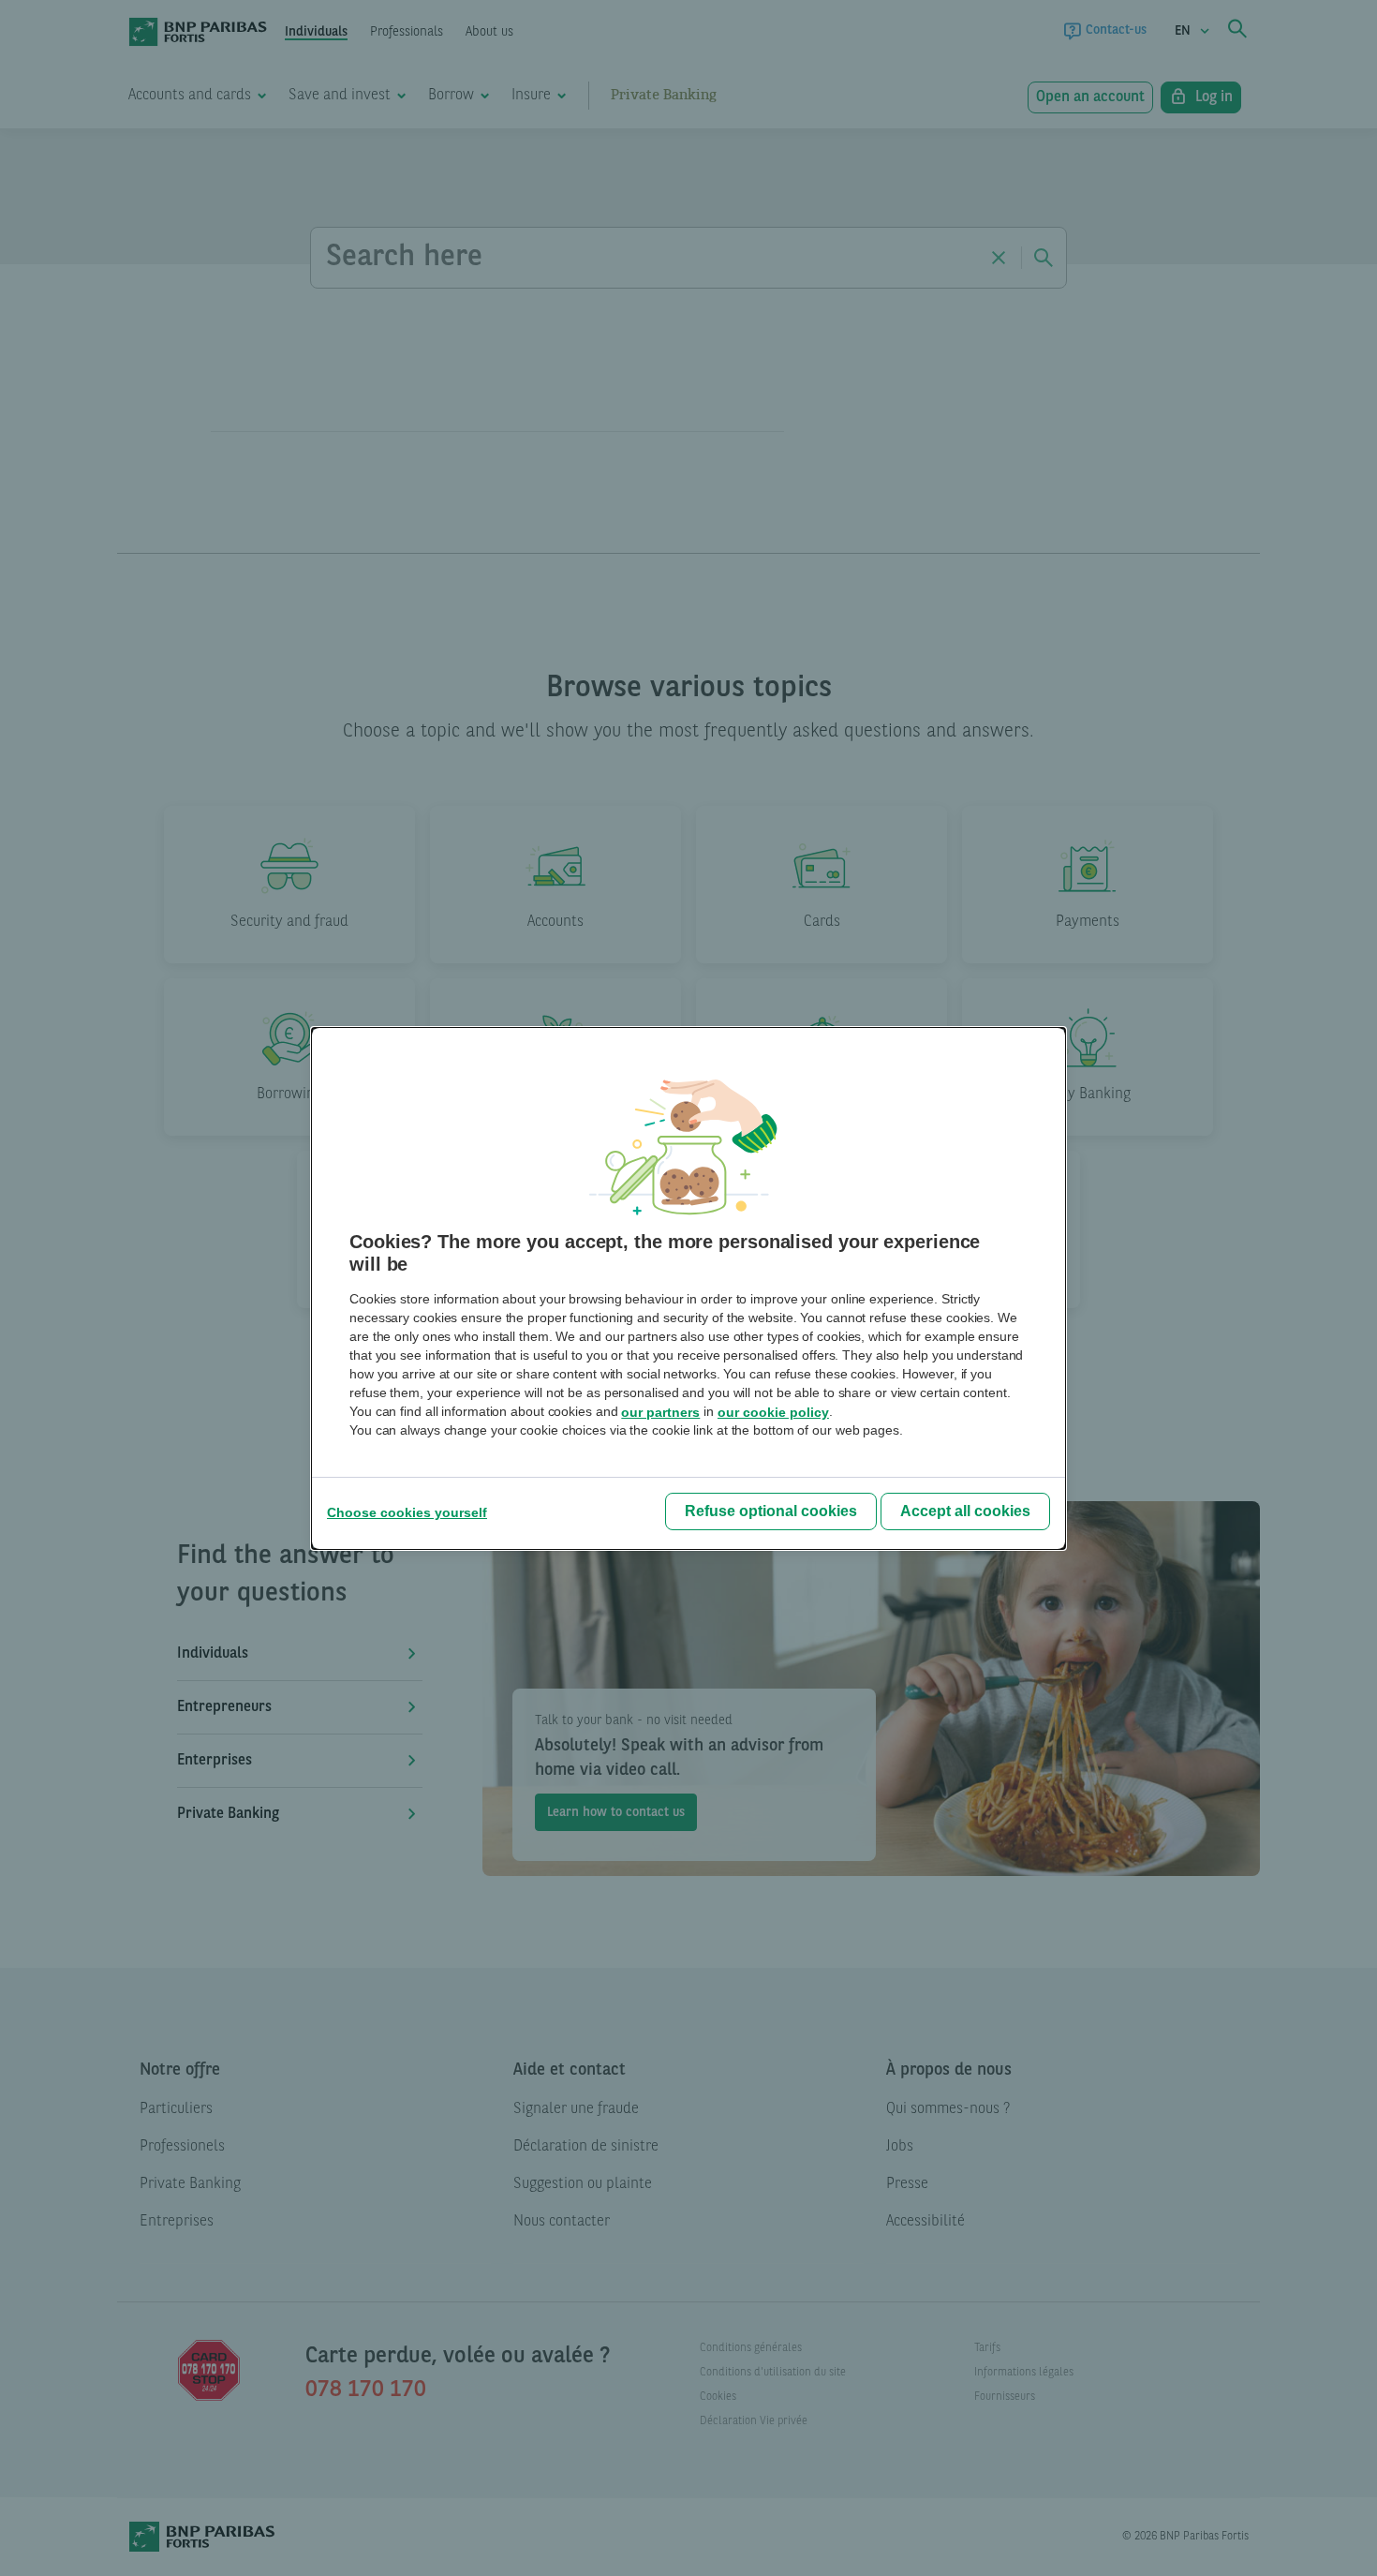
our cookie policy (773, 1412)
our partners (660, 1412)
